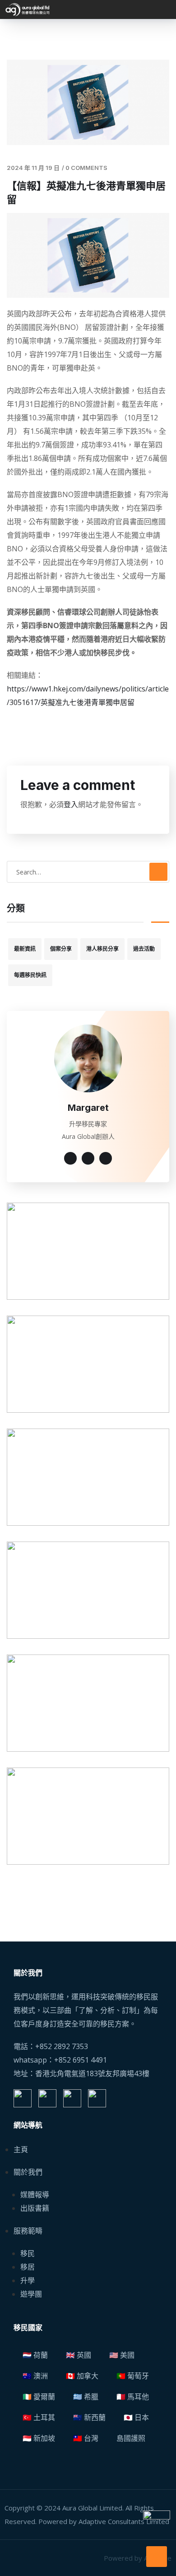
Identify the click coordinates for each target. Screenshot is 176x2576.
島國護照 (131, 2438)
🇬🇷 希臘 (86, 2397)
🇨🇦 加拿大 (82, 2376)
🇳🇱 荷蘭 (35, 2355)
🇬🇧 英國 (79, 2355)
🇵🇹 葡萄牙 (133, 2376)
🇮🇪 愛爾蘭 (39, 2397)
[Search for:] (88, 872)
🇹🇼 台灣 (86, 2438)
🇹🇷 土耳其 (39, 2417)
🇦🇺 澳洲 (35, 2376)
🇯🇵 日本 (136, 2417)
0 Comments (86, 168)
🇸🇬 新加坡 (39, 2438)
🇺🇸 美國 (122, 2355)
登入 (71, 804)
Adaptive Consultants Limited (124, 2521)
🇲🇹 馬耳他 (133, 2397)
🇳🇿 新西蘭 (89, 2417)
